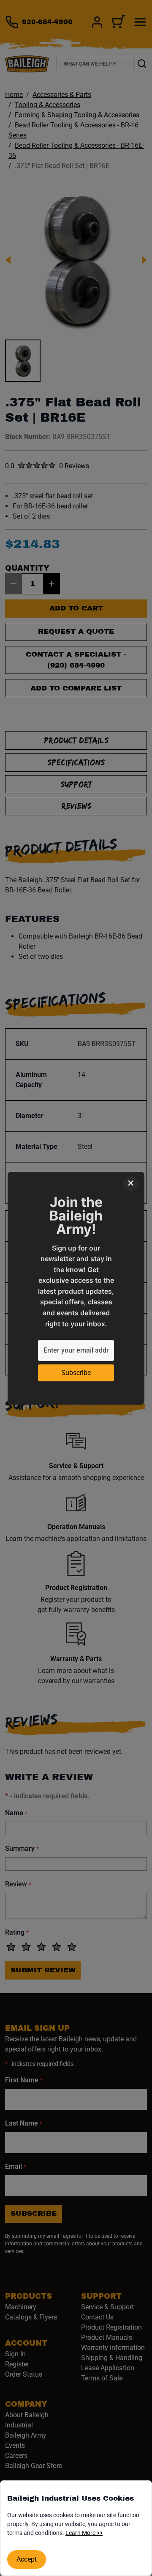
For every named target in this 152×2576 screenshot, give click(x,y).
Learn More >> (84, 2533)
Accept (27, 2559)
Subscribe (76, 1373)
